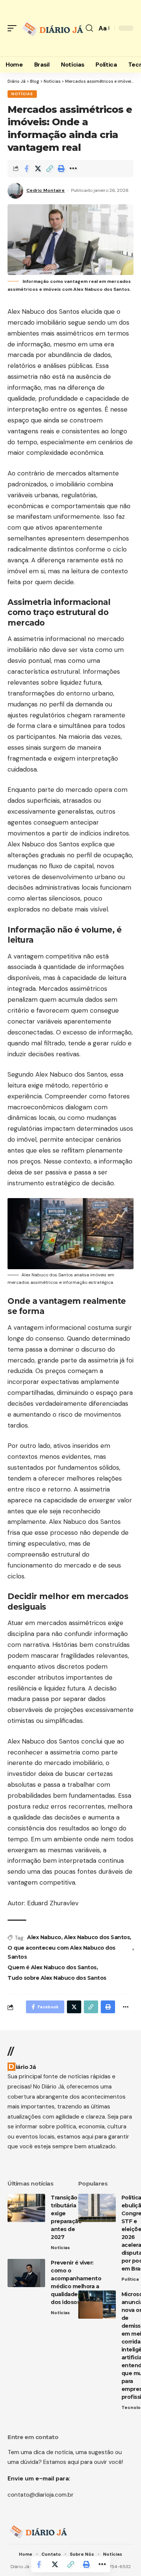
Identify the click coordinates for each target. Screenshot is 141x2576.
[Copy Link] (50, 169)
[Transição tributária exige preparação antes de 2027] (26, 2208)
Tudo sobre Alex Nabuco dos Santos (57, 1978)
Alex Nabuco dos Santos (97, 1937)
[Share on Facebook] (26, 169)
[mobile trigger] (14, 28)
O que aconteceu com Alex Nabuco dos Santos (61, 1952)
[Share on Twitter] (38, 169)
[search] (89, 28)
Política (130, 2279)
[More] (73, 169)
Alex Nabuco (44, 1937)
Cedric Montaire (45, 190)
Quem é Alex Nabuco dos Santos (52, 1967)
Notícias (22, 94)
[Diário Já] (52, 28)
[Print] (61, 169)
